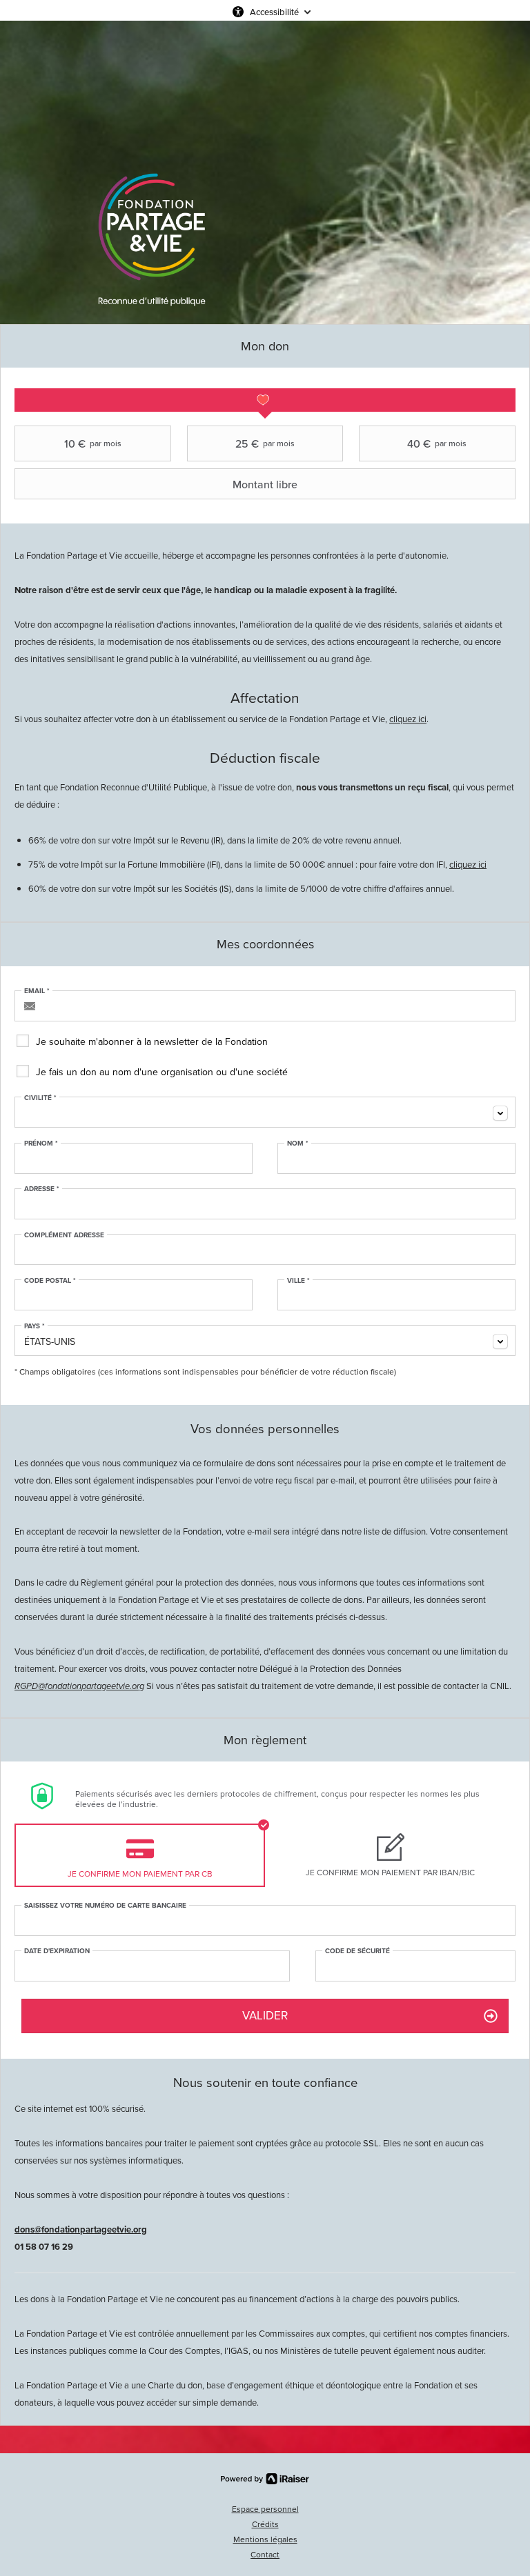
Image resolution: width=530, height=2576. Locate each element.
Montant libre (265, 484)
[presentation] (265, 400)
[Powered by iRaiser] (265, 2479)
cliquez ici (408, 719)
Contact (265, 2555)
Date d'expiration (57, 1951)
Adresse (42, 1189)
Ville (298, 1281)
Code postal (50, 1281)
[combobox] (265, 1112)
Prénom (41, 1144)
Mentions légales (265, 2539)
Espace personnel (265, 2509)
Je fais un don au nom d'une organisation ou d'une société (162, 1072)
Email (37, 991)
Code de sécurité (357, 1951)
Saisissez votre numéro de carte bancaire (105, 1906)
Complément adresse (64, 1235)
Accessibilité (274, 12)
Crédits (265, 2524)
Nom (298, 1144)
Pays (35, 1326)
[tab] (265, 400)
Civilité (40, 1098)
